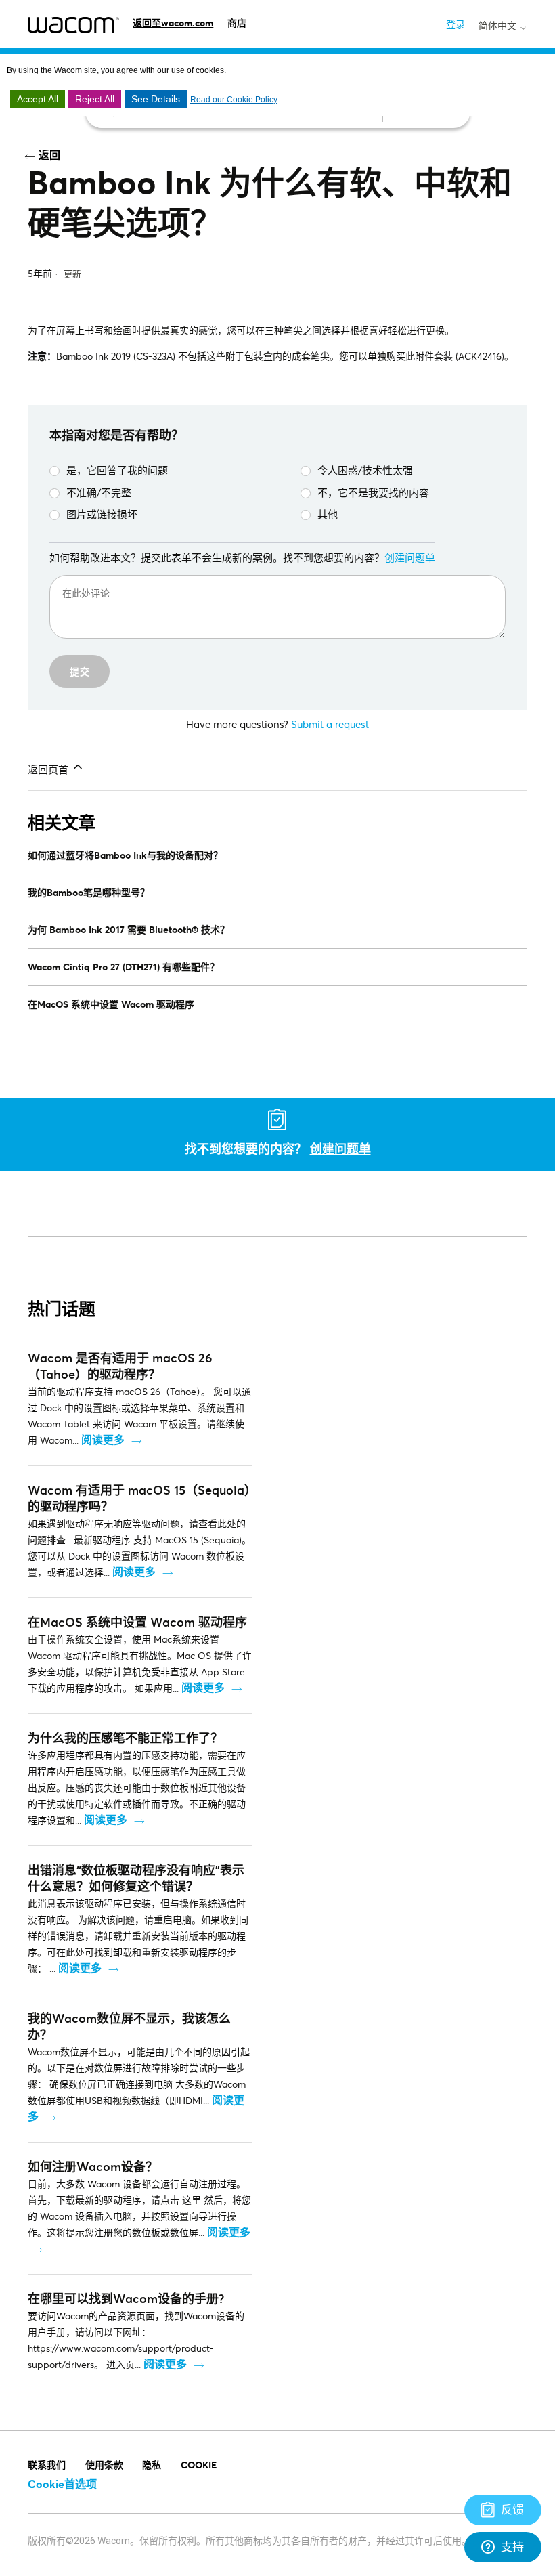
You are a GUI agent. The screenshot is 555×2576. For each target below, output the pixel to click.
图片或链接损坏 (102, 514)
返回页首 (49, 769)
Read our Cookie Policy (234, 100)
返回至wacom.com (173, 23)
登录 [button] (456, 24)
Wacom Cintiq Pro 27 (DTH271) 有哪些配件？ (124, 967)
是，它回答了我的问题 (117, 470)
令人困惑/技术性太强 (365, 470)
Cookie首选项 (62, 2484)
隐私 (152, 2465)
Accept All (38, 99)
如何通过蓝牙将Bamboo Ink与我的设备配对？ (125, 855)
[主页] (73, 25)
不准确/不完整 (99, 492)
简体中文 (499, 26)
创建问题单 (410, 557)
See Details (156, 99)
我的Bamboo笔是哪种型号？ (89, 892)
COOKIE (199, 2465)
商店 (237, 23)
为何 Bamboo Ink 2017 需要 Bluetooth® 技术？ (129, 929)
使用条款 (104, 2465)
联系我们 (47, 2465)
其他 (328, 514)
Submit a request (330, 724)
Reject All (95, 99)
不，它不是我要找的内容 (373, 492)
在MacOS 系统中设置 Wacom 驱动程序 (111, 1004)
